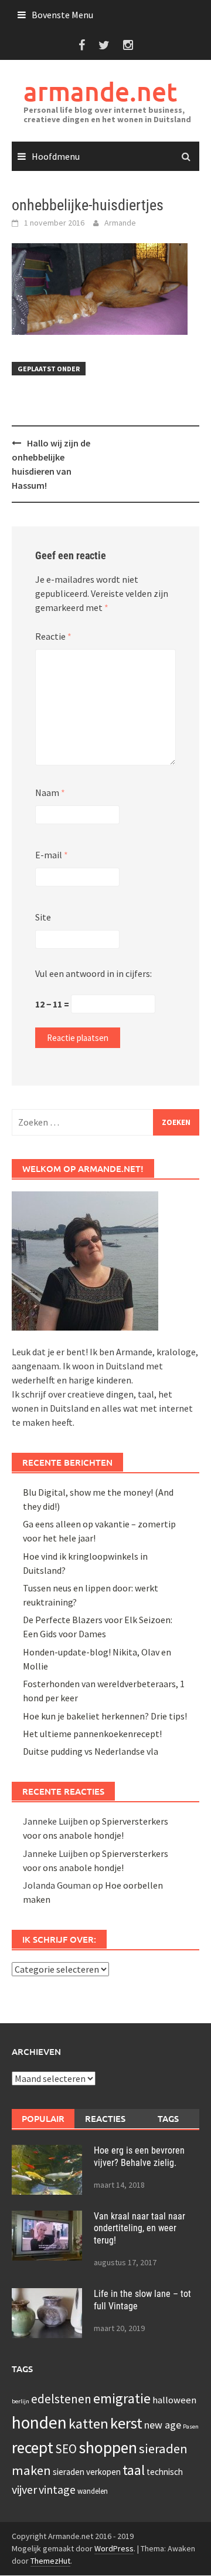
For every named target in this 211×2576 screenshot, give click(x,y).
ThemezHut (50, 2561)
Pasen (191, 2426)
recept (33, 2447)
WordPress (114, 2548)
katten (89, 2424)
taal (134, 2470)
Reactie (53, 636)
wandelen (93, 2491)
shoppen (108, 2447)
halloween (174, 2400)
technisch (165, 2472)
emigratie (122, 2398)
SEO (66, 2449)
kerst (126, 2423)
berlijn (21, 2401)
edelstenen (61, 2399)
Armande (120, 223)
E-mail (52, 855)
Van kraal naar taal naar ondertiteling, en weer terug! (139, 2229)
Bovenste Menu (62, 15)
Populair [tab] (43, 2118)
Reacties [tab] (105, 2118)
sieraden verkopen (87, 2472)
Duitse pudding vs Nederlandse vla (91, 1751)
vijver (24, 2489)
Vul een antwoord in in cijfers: (93, 973)
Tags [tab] (168, 2118)
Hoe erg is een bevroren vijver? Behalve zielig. (139, 2157)
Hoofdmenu (56, 156)
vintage (57, 2489)
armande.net (100, 91)
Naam (50, 792)
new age (163, 2425)
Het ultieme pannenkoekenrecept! (92, 1734)
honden (39, 2422)
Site (43, 917)
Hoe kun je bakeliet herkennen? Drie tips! (105, 1716)
